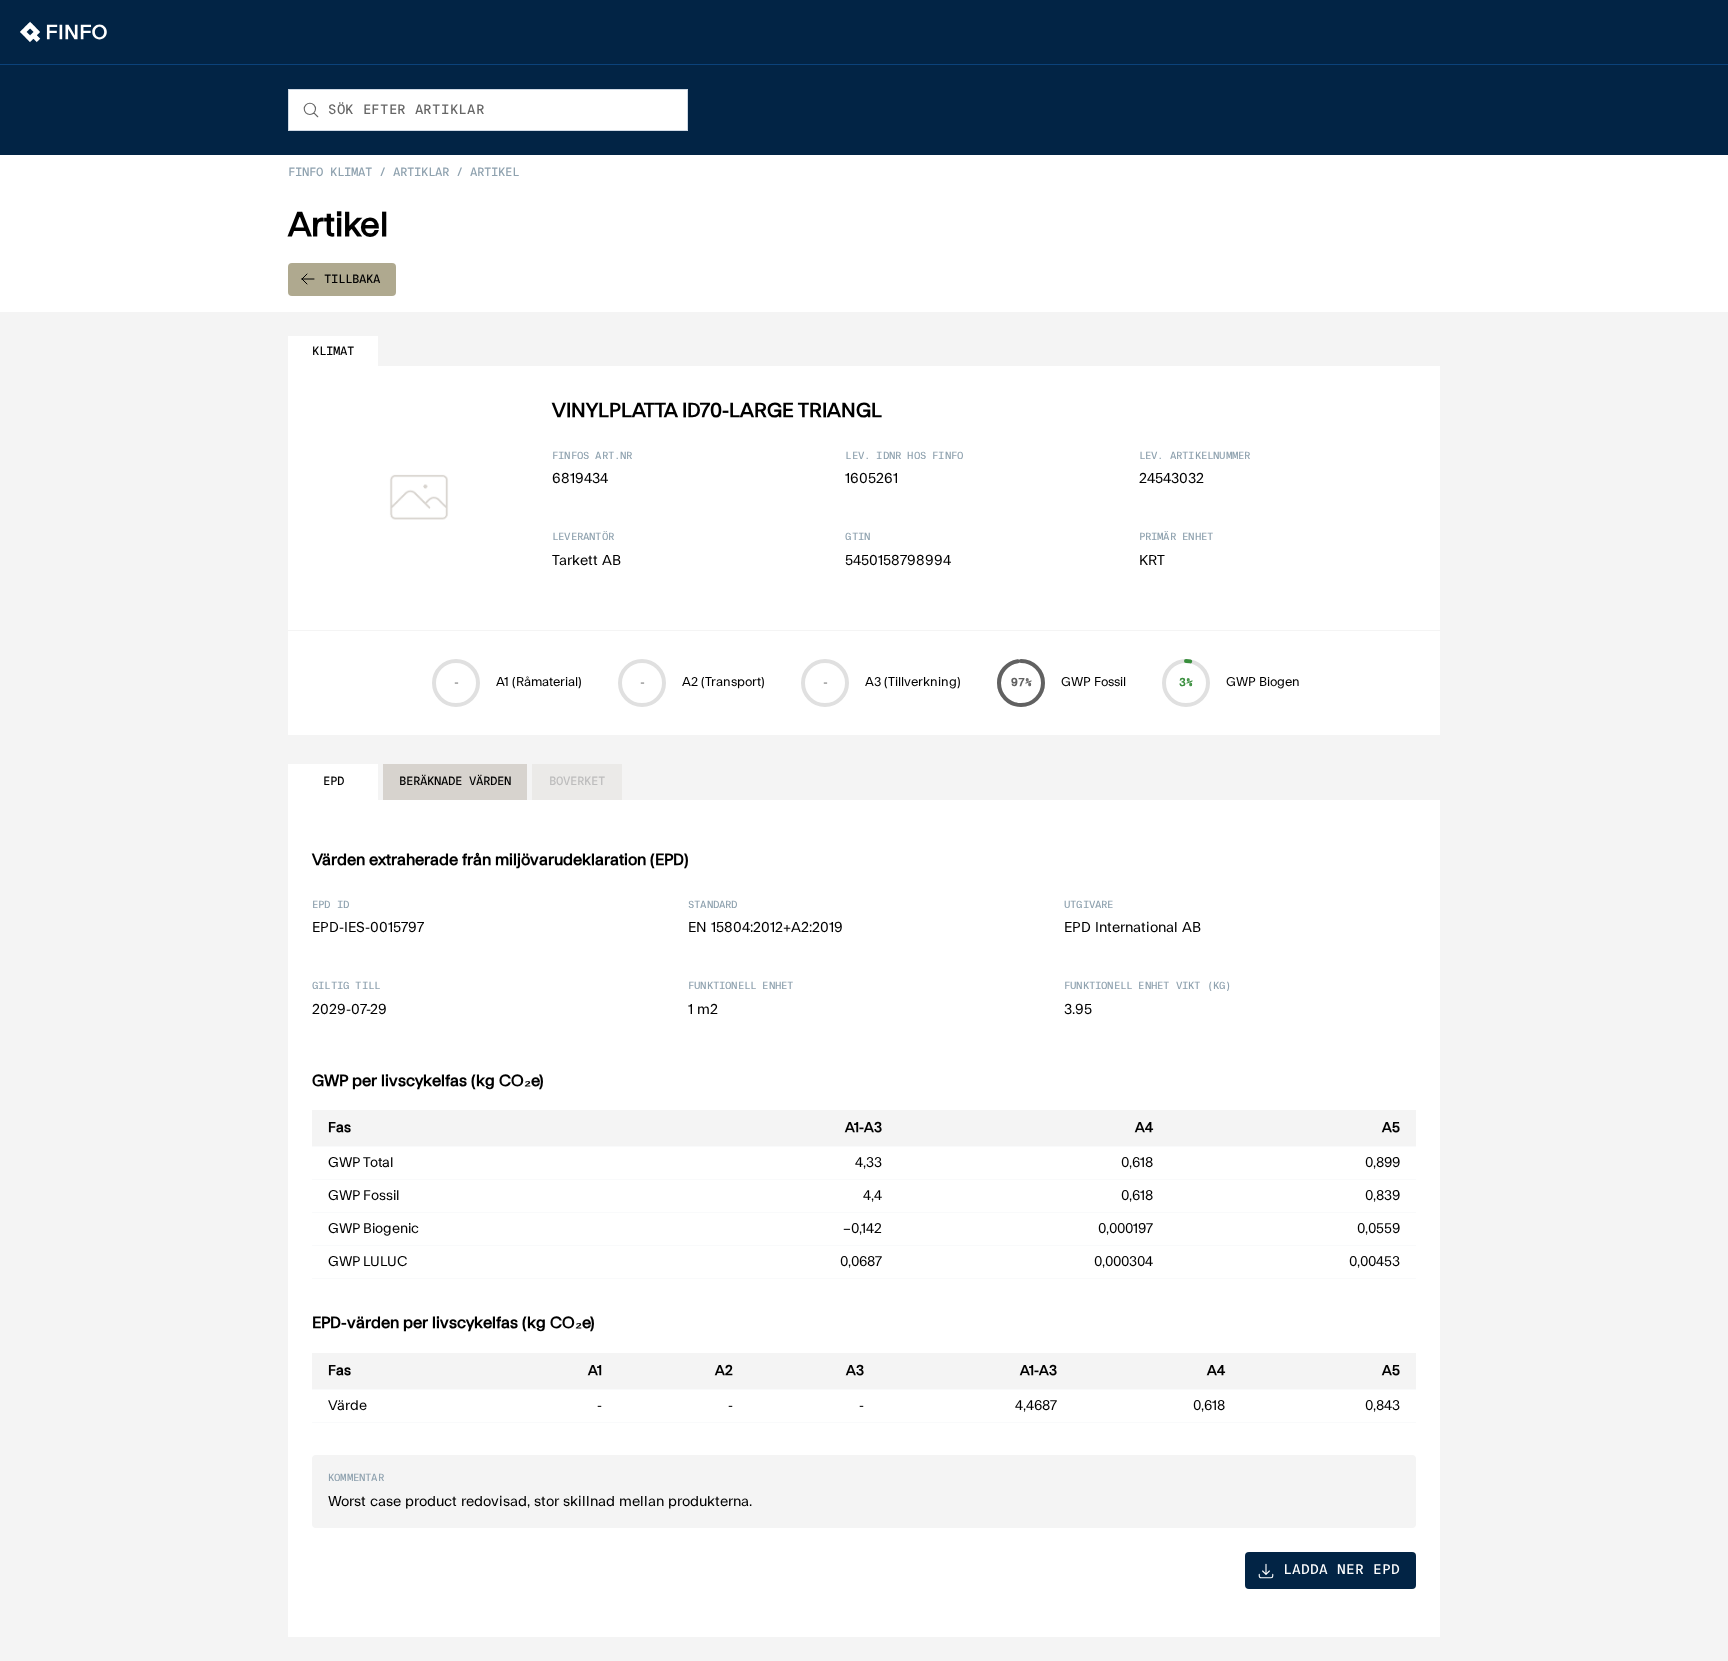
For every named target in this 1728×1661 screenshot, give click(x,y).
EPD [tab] (333, 781)
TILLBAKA (352, 279)
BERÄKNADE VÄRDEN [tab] (455, 781)
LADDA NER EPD (1341, 1570)
